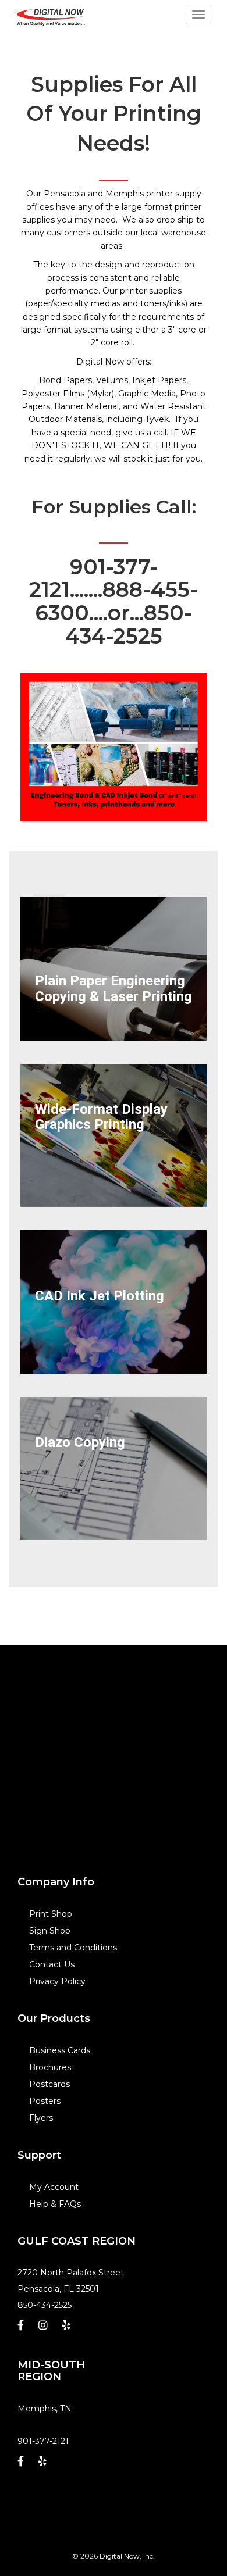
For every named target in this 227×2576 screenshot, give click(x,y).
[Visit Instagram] (45, 2328)
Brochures (50, 2067)
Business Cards (60, 2050)
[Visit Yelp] (68, 2328)
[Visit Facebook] (22, 2328)
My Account (54, 2187)
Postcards (49, 2084)
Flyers (41, 2118)
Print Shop (51, 1914)
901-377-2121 (43, 2441)
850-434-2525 (45, 2305)
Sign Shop (50, 1931)
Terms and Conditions (73, 1948)
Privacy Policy (57, 1981)
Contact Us (52, 1964)
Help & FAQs (55, 2204)
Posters (45, 2101)
